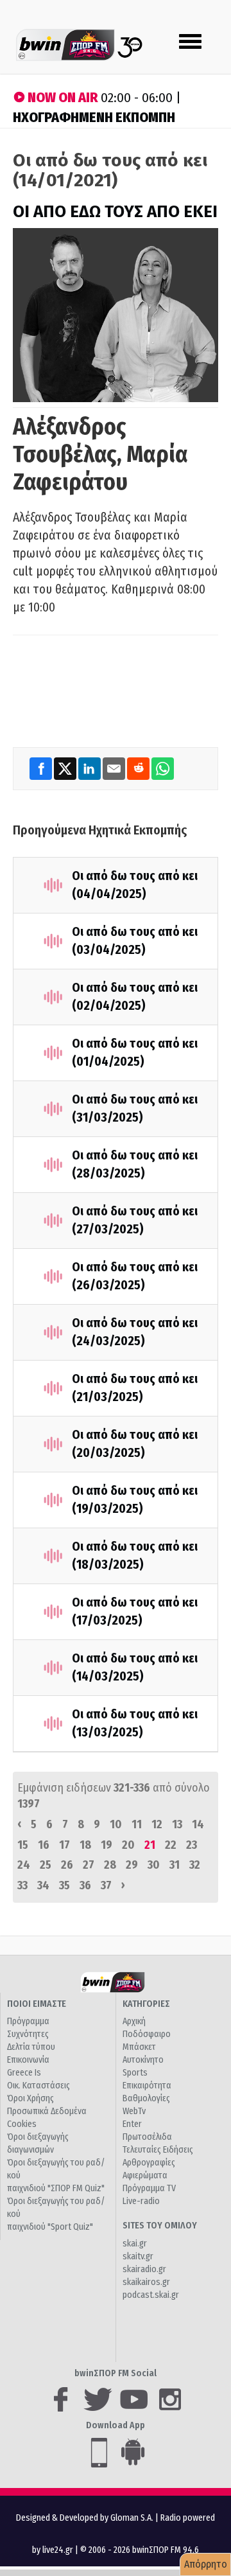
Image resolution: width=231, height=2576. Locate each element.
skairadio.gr (144, 2269)
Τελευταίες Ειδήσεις (158, 2150)
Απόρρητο (206, 2564)
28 (110, 1865)
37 (106, 1885)
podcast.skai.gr (151, 2295)
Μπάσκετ (139, 2047)
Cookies (22, 2124)
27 (89, 1865)
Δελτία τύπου (31, 2047)
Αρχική (134, 2021)
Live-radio (141, 2201)
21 (150, 1845)
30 (154, 1865)
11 (137, 1824)
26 (67, 1865)
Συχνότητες (28, 2034)
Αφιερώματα (145, 2175)
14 (198, 1824)
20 (128, 1845)
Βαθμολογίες (146, 2098)
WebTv (134, 2111)
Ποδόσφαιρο (147, 2034)
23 (192, 1845)
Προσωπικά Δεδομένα (47, 2111)
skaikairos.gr (146, 2282)
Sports (135, 2073)
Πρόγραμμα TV (149, 2188)
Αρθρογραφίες (149, 2163)
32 (195, 1865)
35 (64, 1885)
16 (44, 1845)
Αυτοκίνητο (143, 2060)
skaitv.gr (138, 2256)
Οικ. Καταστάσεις (38, 2086)
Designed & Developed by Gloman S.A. (85, 2518)
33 (22, 1885)
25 (46, 1865)
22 (171, 1845)
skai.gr (135, 2244)
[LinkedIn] (90, 768)
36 (85, 1885)
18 (85, 1845)
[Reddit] (139, 768)
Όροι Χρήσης (30, 2098)
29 (132, 1865)
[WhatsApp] (163, 768)
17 (64, 1845)
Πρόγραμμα (28, 2021)
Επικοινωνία (28, 2060)
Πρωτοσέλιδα (147, 2137)
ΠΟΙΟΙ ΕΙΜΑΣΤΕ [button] (37, 2004)
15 (23, 1845)
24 (24, 1865)
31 (175, 1865)
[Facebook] (42, 768)
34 (43, 1885)
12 (157, 1824)
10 (116, 1824)
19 (107, 1845)
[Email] (115, 768)
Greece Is (24, 2073)
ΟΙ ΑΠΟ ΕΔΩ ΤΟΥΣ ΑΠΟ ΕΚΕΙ (115, 212)
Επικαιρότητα (147, 2086)
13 (177, 1824)
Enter (132, 2124)
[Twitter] (66, 768)
